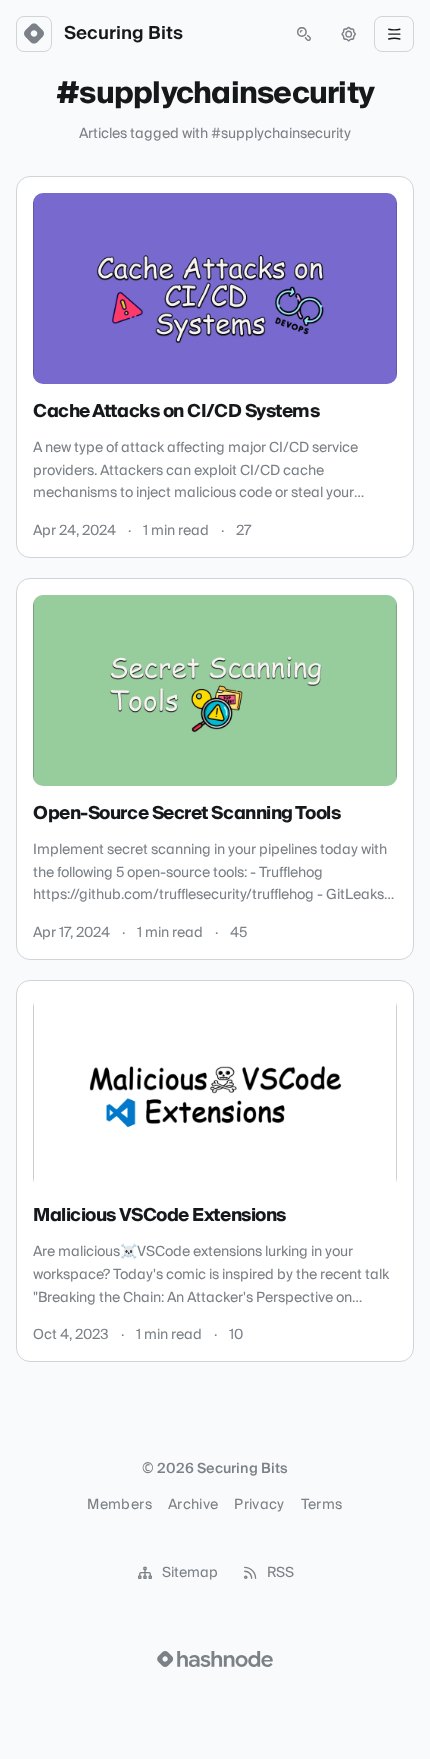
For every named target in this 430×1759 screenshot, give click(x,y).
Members (119, 1505)
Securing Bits (123, 34)
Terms (322, 1505)
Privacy (259, 1505)
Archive (193, 1505)
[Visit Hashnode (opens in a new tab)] (215, 1659)
